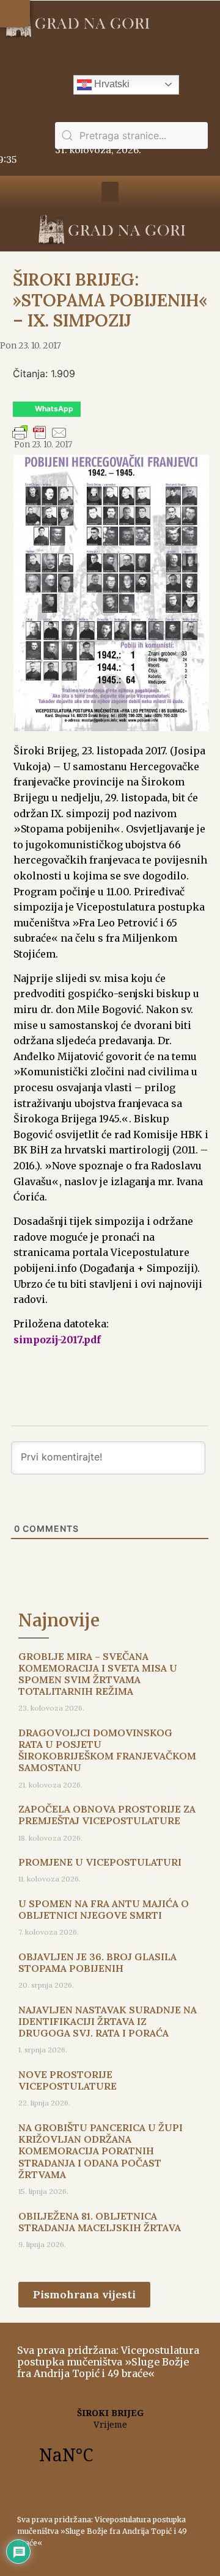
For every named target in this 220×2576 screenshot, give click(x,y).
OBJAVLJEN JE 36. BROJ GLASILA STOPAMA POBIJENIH (97, 1962)
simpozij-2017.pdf (57, 1340)
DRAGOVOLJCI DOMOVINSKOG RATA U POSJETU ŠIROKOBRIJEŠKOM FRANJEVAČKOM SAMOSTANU (107, 1750)
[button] (15, 14)
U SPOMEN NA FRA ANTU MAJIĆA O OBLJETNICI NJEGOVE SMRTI (104, 1909)
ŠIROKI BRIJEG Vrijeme (110, 2443)
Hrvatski (111, 84)
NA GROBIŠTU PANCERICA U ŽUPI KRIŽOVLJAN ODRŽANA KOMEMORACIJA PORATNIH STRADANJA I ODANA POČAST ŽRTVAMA (101, 2151)
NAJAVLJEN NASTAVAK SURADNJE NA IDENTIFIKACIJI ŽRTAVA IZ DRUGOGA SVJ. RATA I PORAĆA (108, 2021)
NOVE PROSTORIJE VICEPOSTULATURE (68, 2080)
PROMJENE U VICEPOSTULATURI (100, 1862)
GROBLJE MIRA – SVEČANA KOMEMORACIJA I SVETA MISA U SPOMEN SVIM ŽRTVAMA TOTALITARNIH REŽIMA (98, 1674)
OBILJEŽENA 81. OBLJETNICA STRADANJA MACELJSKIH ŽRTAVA (100, 2222)
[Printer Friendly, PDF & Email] (40, 438)
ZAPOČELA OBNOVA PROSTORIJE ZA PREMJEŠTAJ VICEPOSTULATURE (107, 1815)
